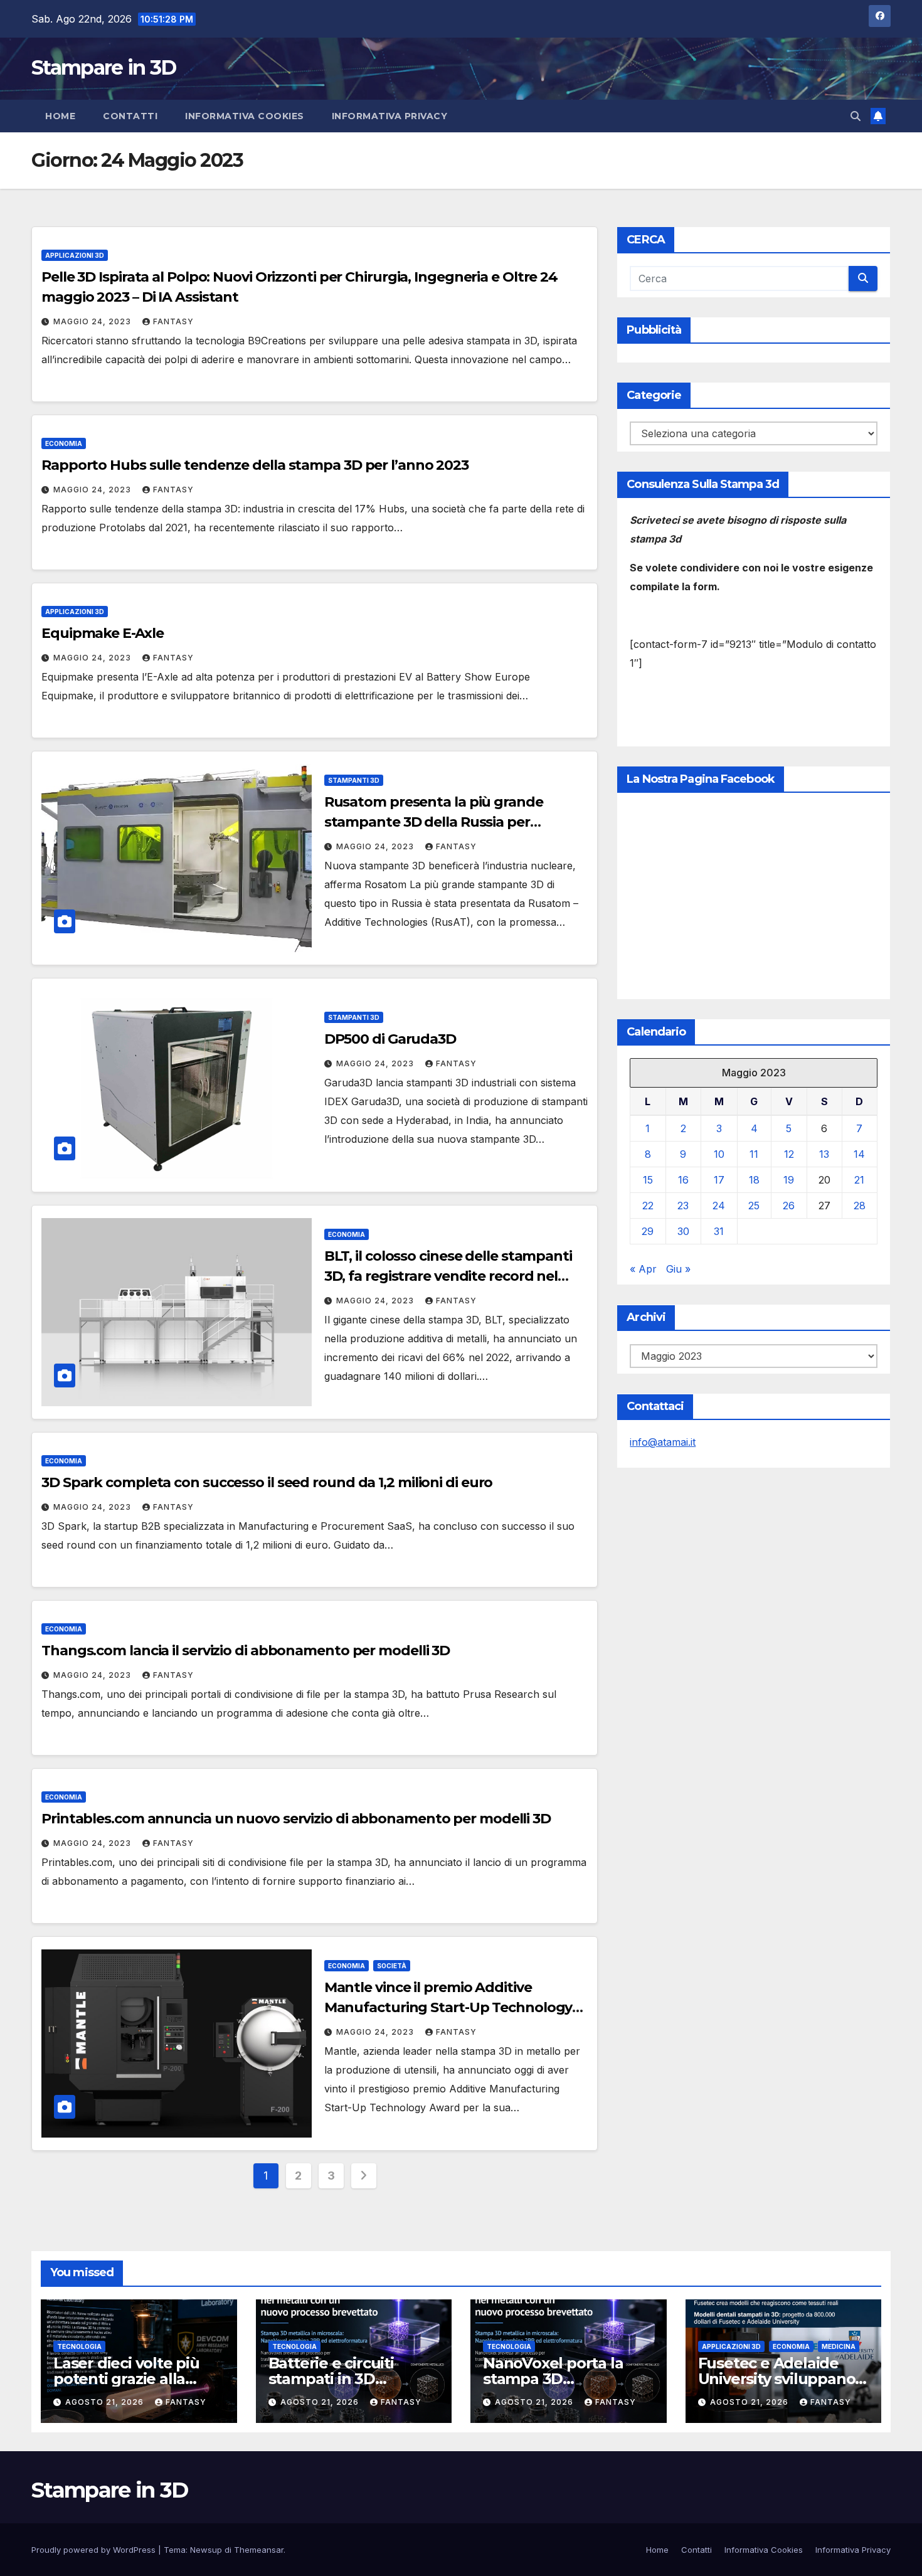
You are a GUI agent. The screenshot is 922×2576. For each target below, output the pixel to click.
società (392, 1966)
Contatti (130, 116)
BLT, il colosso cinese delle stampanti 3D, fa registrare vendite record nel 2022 (448, 1276)
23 (683, 1206)
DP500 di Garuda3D (390, 1039)
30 (683, 1232)
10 (719, 1155)
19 (789, 1180)
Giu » (678, 1269)
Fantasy (173, 321)
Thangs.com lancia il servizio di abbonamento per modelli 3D (246, 1651)
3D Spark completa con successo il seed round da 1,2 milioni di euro (267, 1482)
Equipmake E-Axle (102, 633)
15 (648, 1180)
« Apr (643, 1269)
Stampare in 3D (103, 67)
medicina (839, 2346)
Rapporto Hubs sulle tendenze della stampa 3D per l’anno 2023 (255, 465)
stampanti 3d (354, 780)
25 (754, 1206)
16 (683, 1180)
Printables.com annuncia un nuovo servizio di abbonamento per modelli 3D (296, 1819)
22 (648, 1206)
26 (789, 1206)
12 (789, 1155)
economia (64, 443)
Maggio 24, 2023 (93, 321)
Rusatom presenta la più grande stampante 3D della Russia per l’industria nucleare (434, 822)
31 (719, 1232)
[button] (856, 116)
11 (754, 1155)
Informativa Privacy (390, 116)
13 (824, 1155)
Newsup (206, 2550)
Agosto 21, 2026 (106, 2402)
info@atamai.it (663, 1443)
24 (719, 1206)
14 (859, 1155)
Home (60, 116)
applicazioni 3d (75, 255)
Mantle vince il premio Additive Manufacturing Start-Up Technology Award (448, 2007)
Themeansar (259, 2550)
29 (648, 1232)
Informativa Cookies (245, 116)
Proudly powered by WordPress (95, 2550)
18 (754, 1180)
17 (719, 1180)
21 (859, 1180)
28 (860, 1206)
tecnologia (79, 2346)
